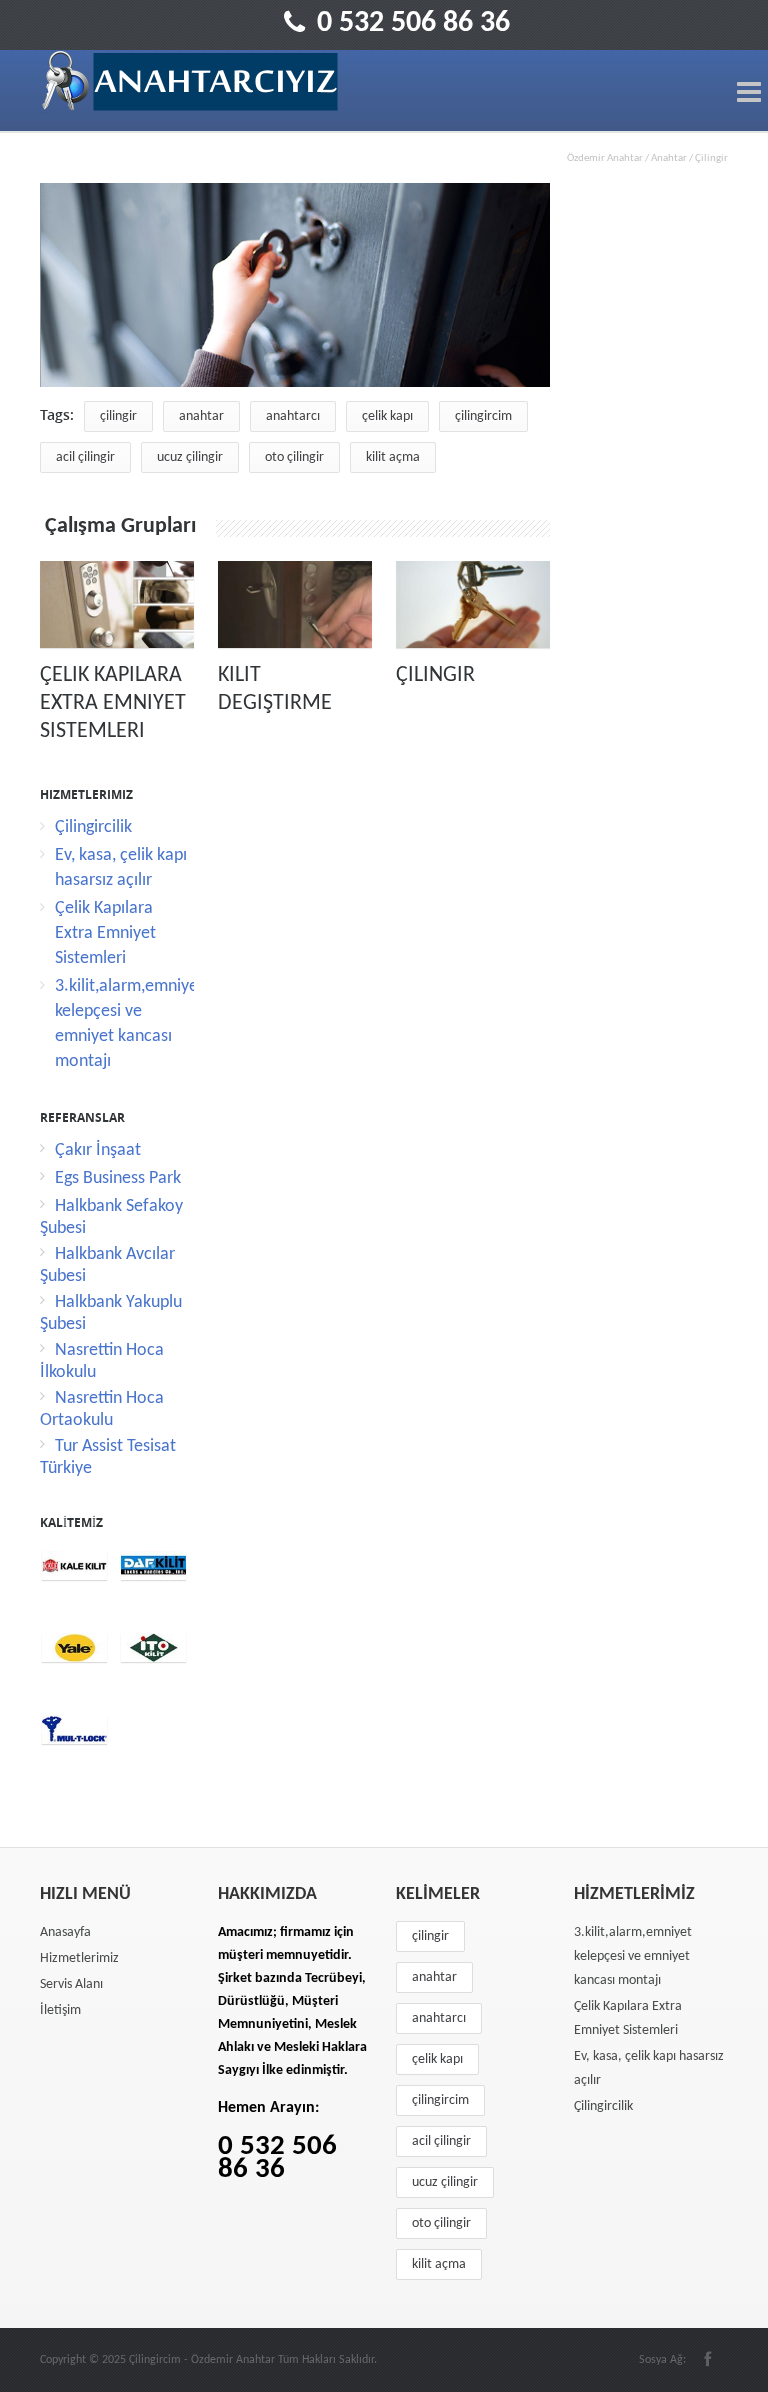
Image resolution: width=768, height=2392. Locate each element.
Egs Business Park (118, 1178)
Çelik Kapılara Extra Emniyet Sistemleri (113, 703)
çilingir (118, 416)
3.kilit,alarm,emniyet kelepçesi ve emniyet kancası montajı (633, 1956)
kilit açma (393, 457)
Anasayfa (65, 1932)
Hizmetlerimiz (79, 1958)
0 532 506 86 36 (413, 23)
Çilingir (435, 675)
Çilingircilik (93, 827)
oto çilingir (294, 457)
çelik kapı (387, 416)
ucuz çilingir (190, 457)
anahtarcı (293, 416)
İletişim (60, 2010)
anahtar (201, 416)
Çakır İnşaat (98, 1150)
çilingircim (483, 416)
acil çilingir (85, 457)
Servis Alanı (71, 1984)
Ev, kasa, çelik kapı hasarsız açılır (649, 2068)
